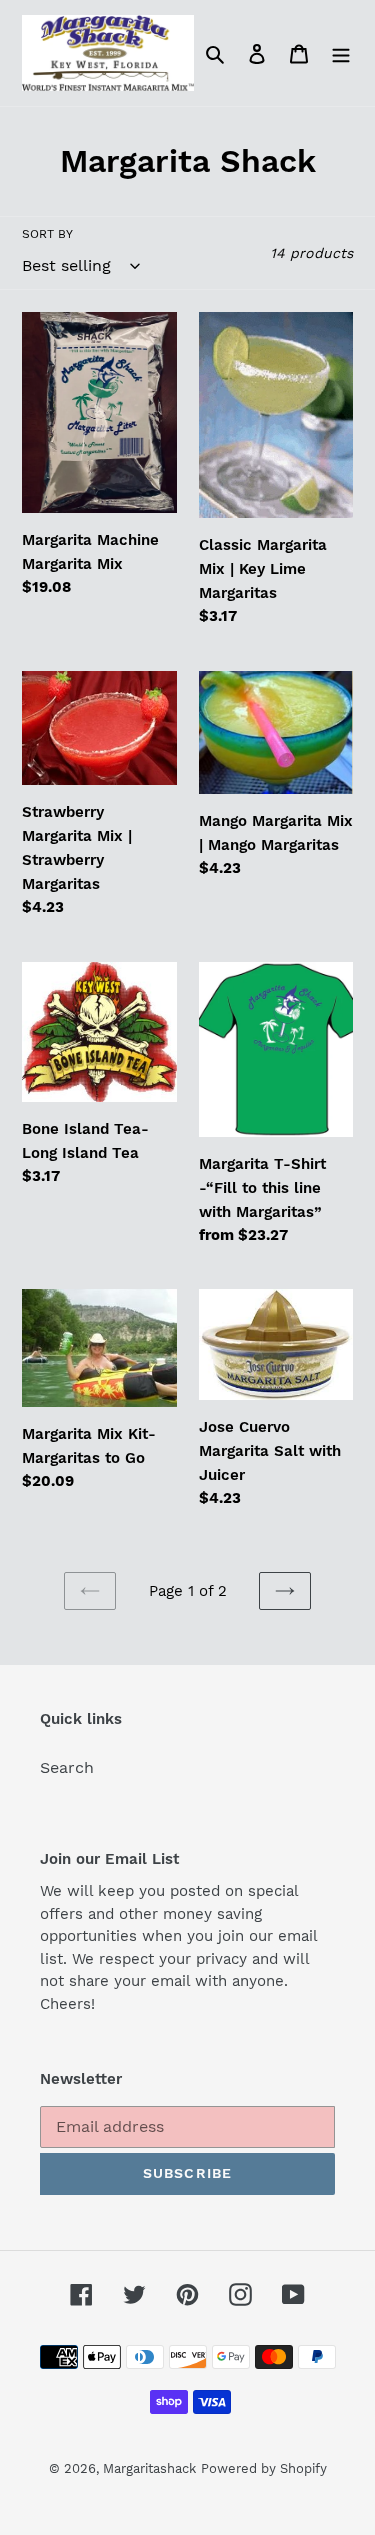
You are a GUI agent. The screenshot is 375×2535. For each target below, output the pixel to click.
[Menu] (341, 53)
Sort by (47, 234)
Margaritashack (149, 2468)
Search (67, 1767)
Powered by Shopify (264, 2468)
